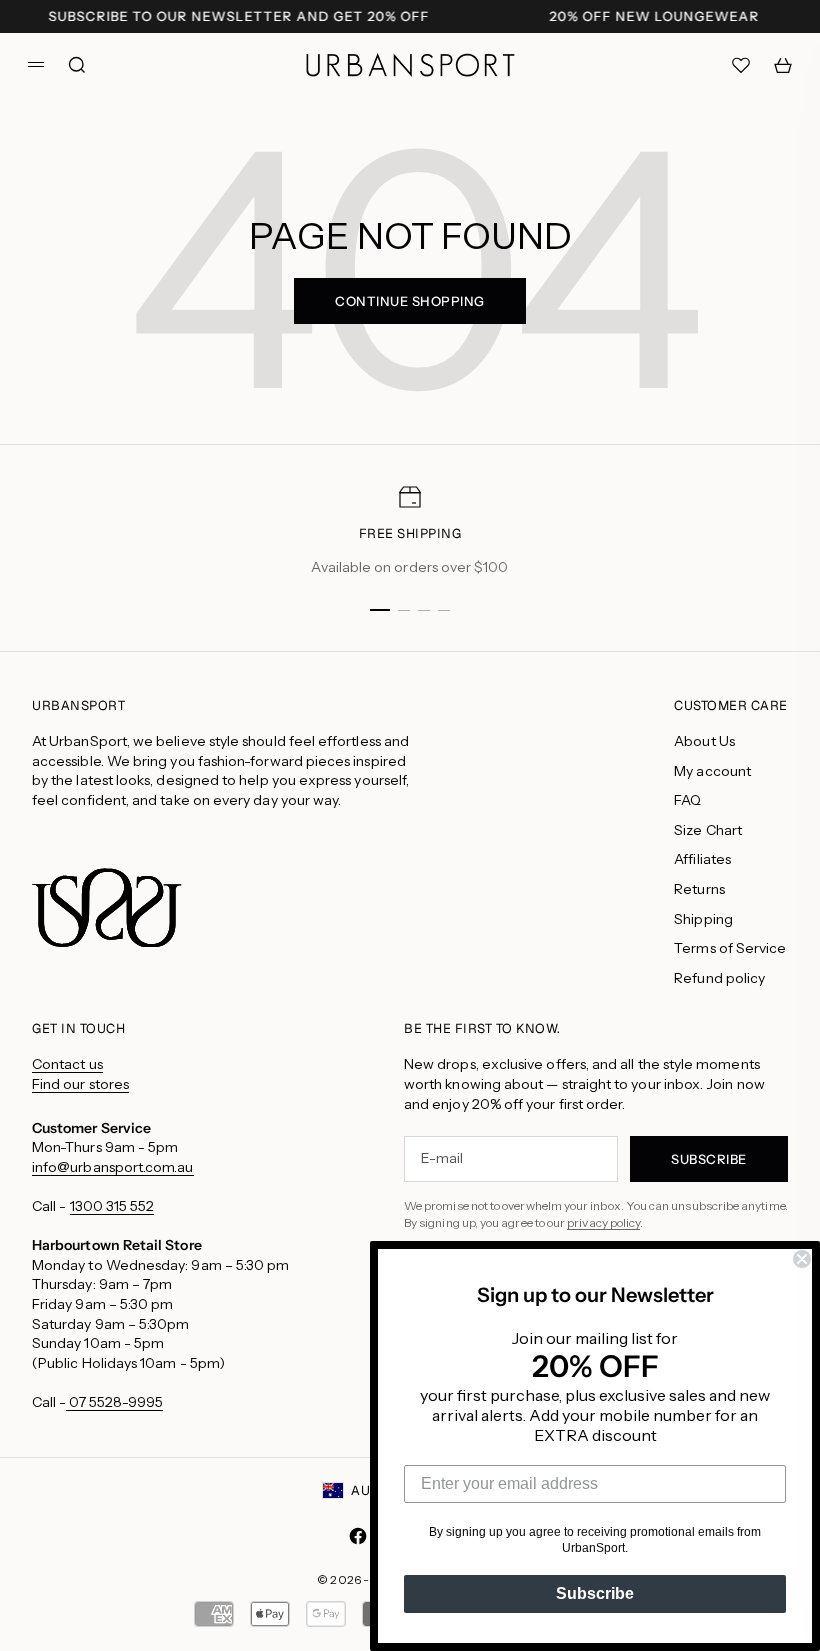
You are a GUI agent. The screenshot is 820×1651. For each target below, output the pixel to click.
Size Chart (708, 830)
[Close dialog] (802, 1259)
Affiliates (702, 859)
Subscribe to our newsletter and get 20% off (238, 16)
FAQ (687, 800)
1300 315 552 (112, 1206)
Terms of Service (730, 948)
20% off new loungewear (654, 16)
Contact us (67, 1064)
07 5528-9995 (114, 1402)
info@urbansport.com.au (113, 1167)
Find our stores (80, 1084)
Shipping (703, 919)
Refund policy (719, 978)
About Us (704, 741)
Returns (699, 889)
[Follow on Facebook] (358, 1536)
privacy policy (603, 1222)
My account (712, 771)
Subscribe (595, 1593)
